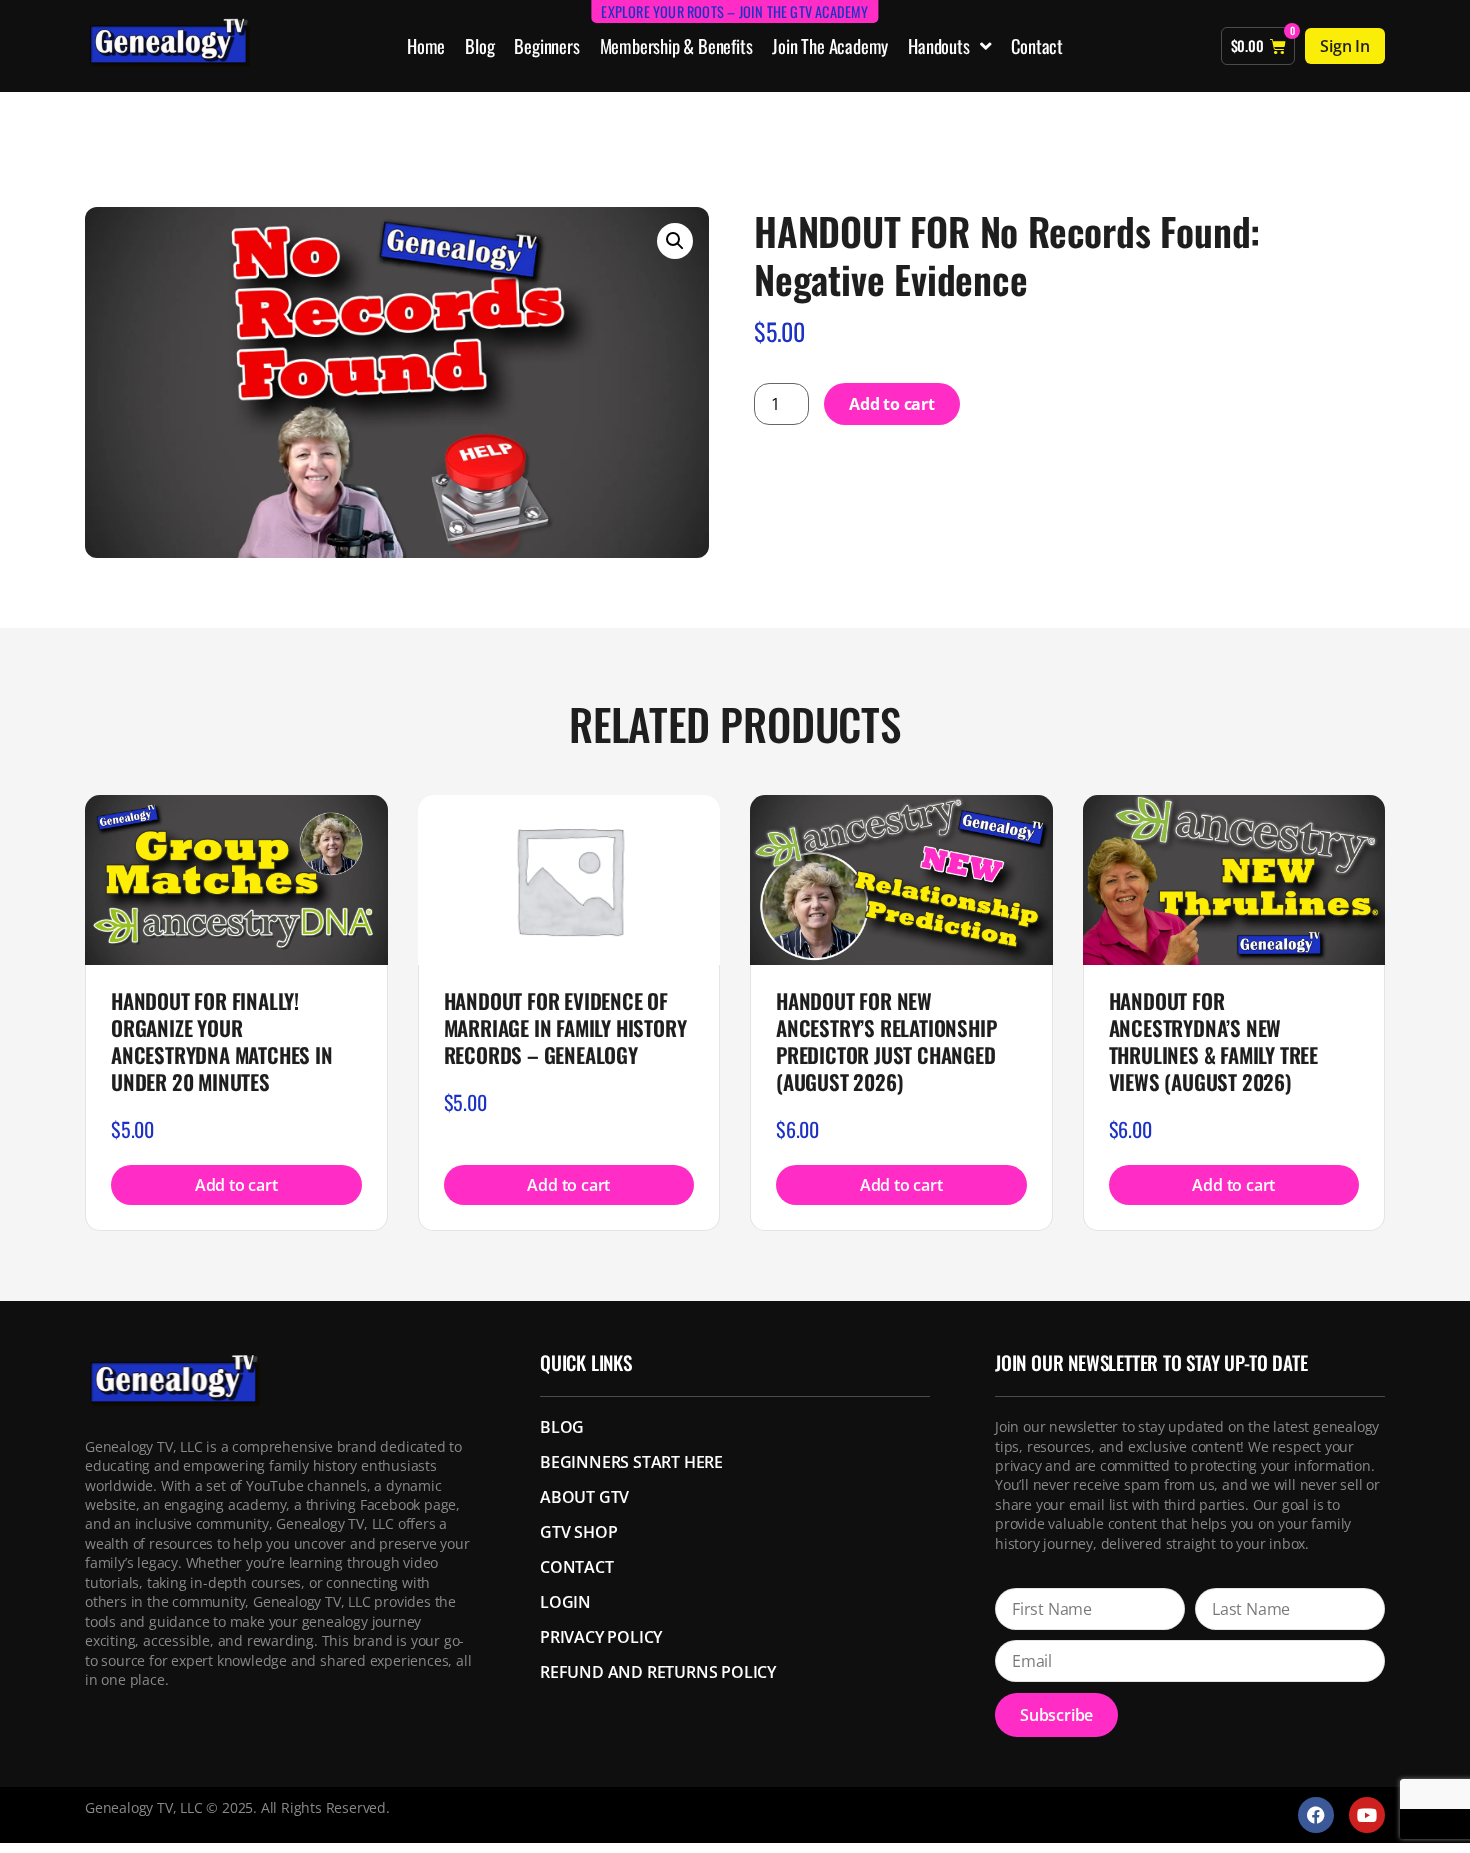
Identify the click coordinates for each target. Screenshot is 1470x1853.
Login (565, 1602)
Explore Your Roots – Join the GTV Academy (734, 11)
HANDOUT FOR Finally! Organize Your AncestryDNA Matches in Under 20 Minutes (222, 1041)
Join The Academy (830, 45)
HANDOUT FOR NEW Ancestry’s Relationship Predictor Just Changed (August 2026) (886, 1041)
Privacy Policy (601, 1637)
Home (426, 45)
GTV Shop (578, 1532)
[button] (675, 241)
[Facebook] (1316, 1815)
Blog (479, 45)
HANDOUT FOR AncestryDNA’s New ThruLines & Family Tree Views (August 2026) (1213, 1041)
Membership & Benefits (676, 45)
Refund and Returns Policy (658, 1672)
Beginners (546, 45)
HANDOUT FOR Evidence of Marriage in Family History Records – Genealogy (565, 1027)
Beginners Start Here (631, 1462)
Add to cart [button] (236, 1185)
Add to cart (892, 404)
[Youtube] (1367, 1815)
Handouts (938, 45)
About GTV (584, 1497)
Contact (1037, 45)
